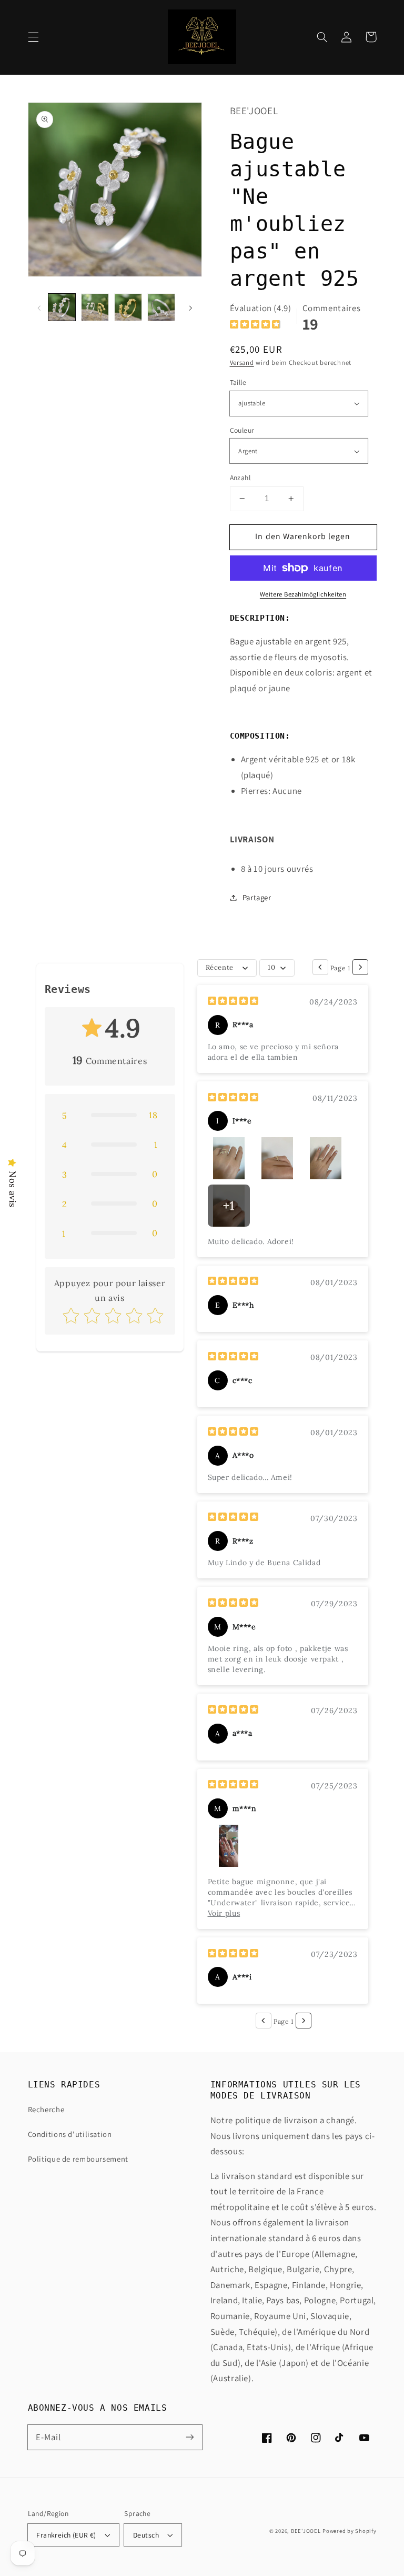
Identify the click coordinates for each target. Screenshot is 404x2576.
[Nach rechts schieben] (190, 307)
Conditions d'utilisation (70, 2134)
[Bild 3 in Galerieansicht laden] (128, 307)
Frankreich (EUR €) (66, 2535)
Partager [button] (257, 897)
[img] (255, 326)
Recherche (46, 2109)
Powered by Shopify (349, 2531)
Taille (238, 382)
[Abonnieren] (190, 2437)
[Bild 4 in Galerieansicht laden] (161, 307)
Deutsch (146, 2535)
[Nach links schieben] (39, 307)
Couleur (242, 430)
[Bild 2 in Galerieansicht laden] (95, 307)
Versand (242, 362)
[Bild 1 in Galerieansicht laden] (62, 307)
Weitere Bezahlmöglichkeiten (303, 594)
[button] (33, 37)
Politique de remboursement (78, 2159)
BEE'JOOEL (306, 2531)
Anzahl (240, 478)
